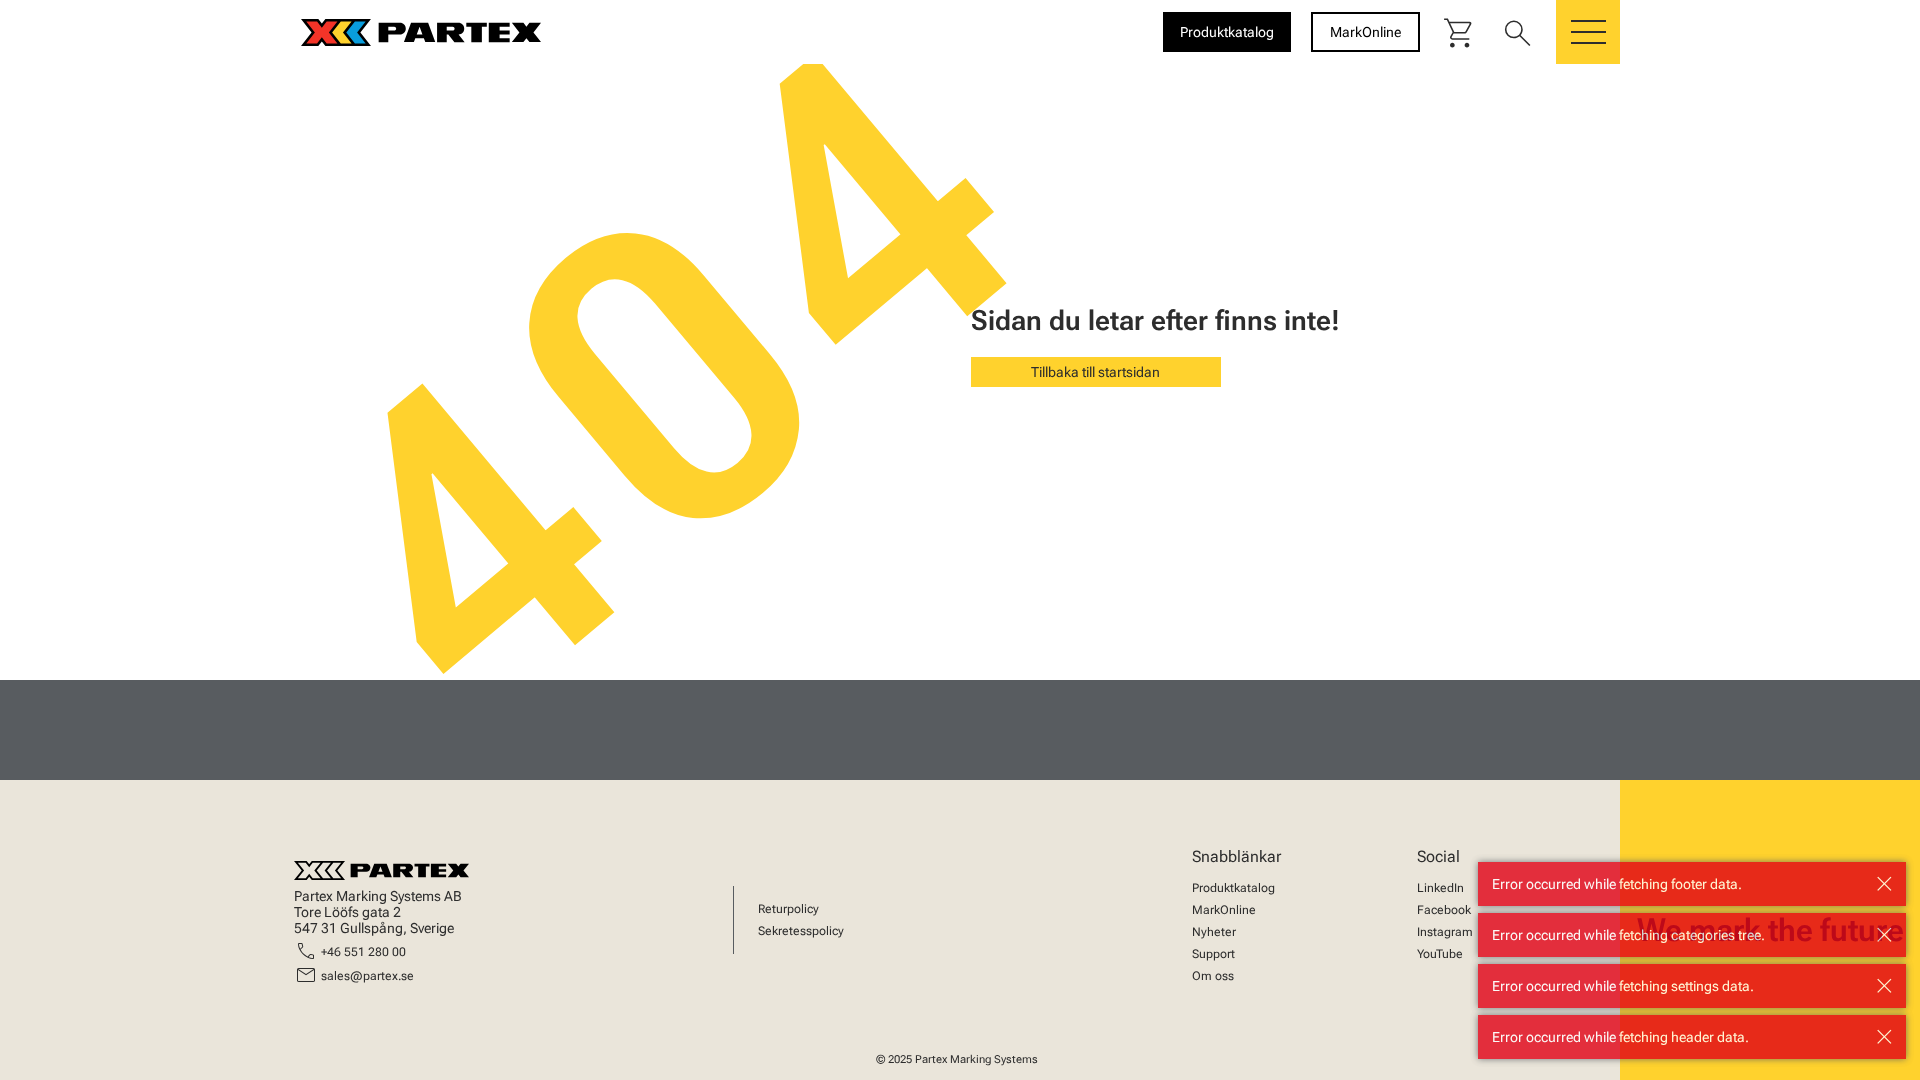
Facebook (1444, 910)
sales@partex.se (367, 976)
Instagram (1445, 932)
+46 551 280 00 (363, 952)
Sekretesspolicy (801, 931)
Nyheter (1214, 932)
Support (1213, 954)
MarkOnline (1224, 910)
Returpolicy (788, 909)
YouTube (1440, 954)
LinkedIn (1440, 888)
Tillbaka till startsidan (1095, 372)
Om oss (1213, 976)
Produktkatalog (1233, 888)
